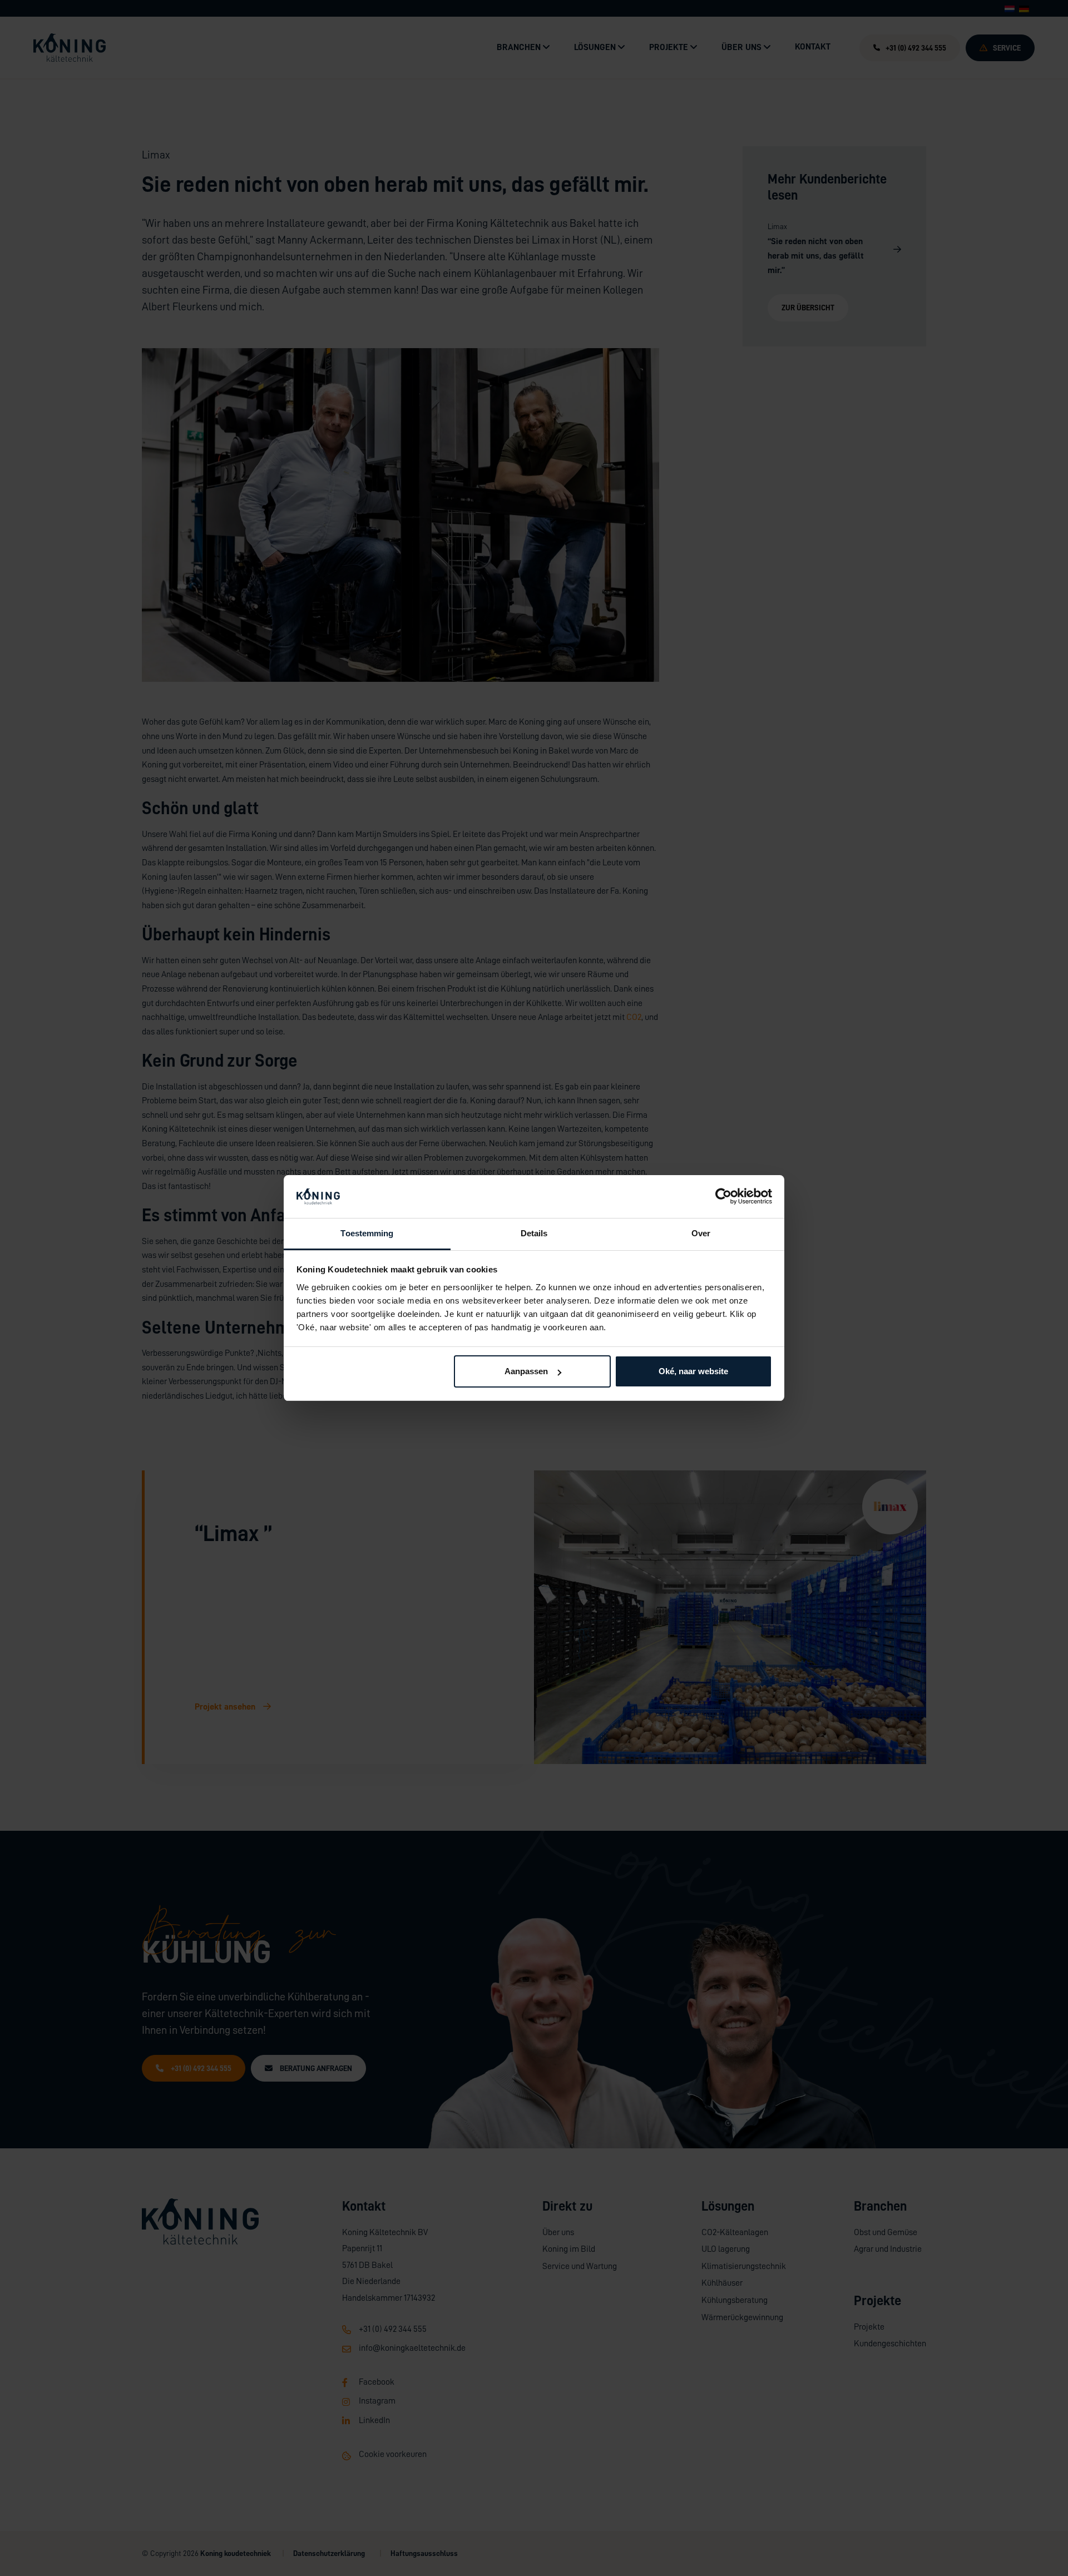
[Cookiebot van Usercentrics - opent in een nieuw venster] (723, 1197)
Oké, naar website (693, 1371)
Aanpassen (526, 1371)
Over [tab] (701, 1233)
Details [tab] (534, 1233)
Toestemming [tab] (367, 1233)
